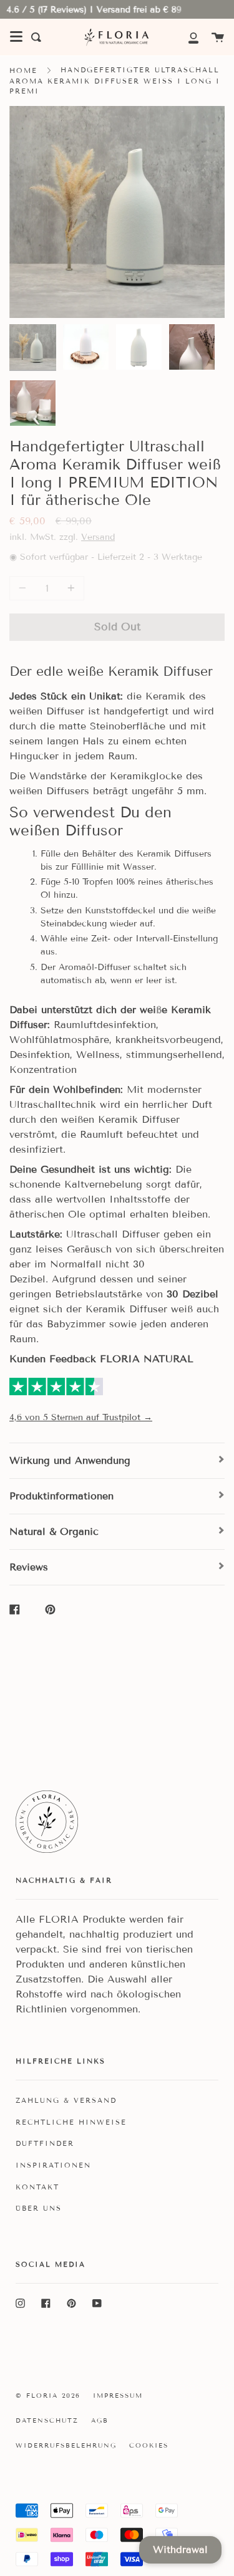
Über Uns (39, 2208)
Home (23, 70)
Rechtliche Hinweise (71, 2122)
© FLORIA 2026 (48, 2396)
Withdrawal (180, 2550)
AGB (100, 2420)
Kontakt (37, 2187)
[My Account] (187, 37)
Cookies (149, 2445)
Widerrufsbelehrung (66, 2445)
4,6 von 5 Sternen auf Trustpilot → (81, 1417)
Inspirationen (53, 2165)
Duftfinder (45, 2143)
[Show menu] (16, 37)
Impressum (118, 2396)
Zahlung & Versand (66, 2100)
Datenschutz (47, 2420)
